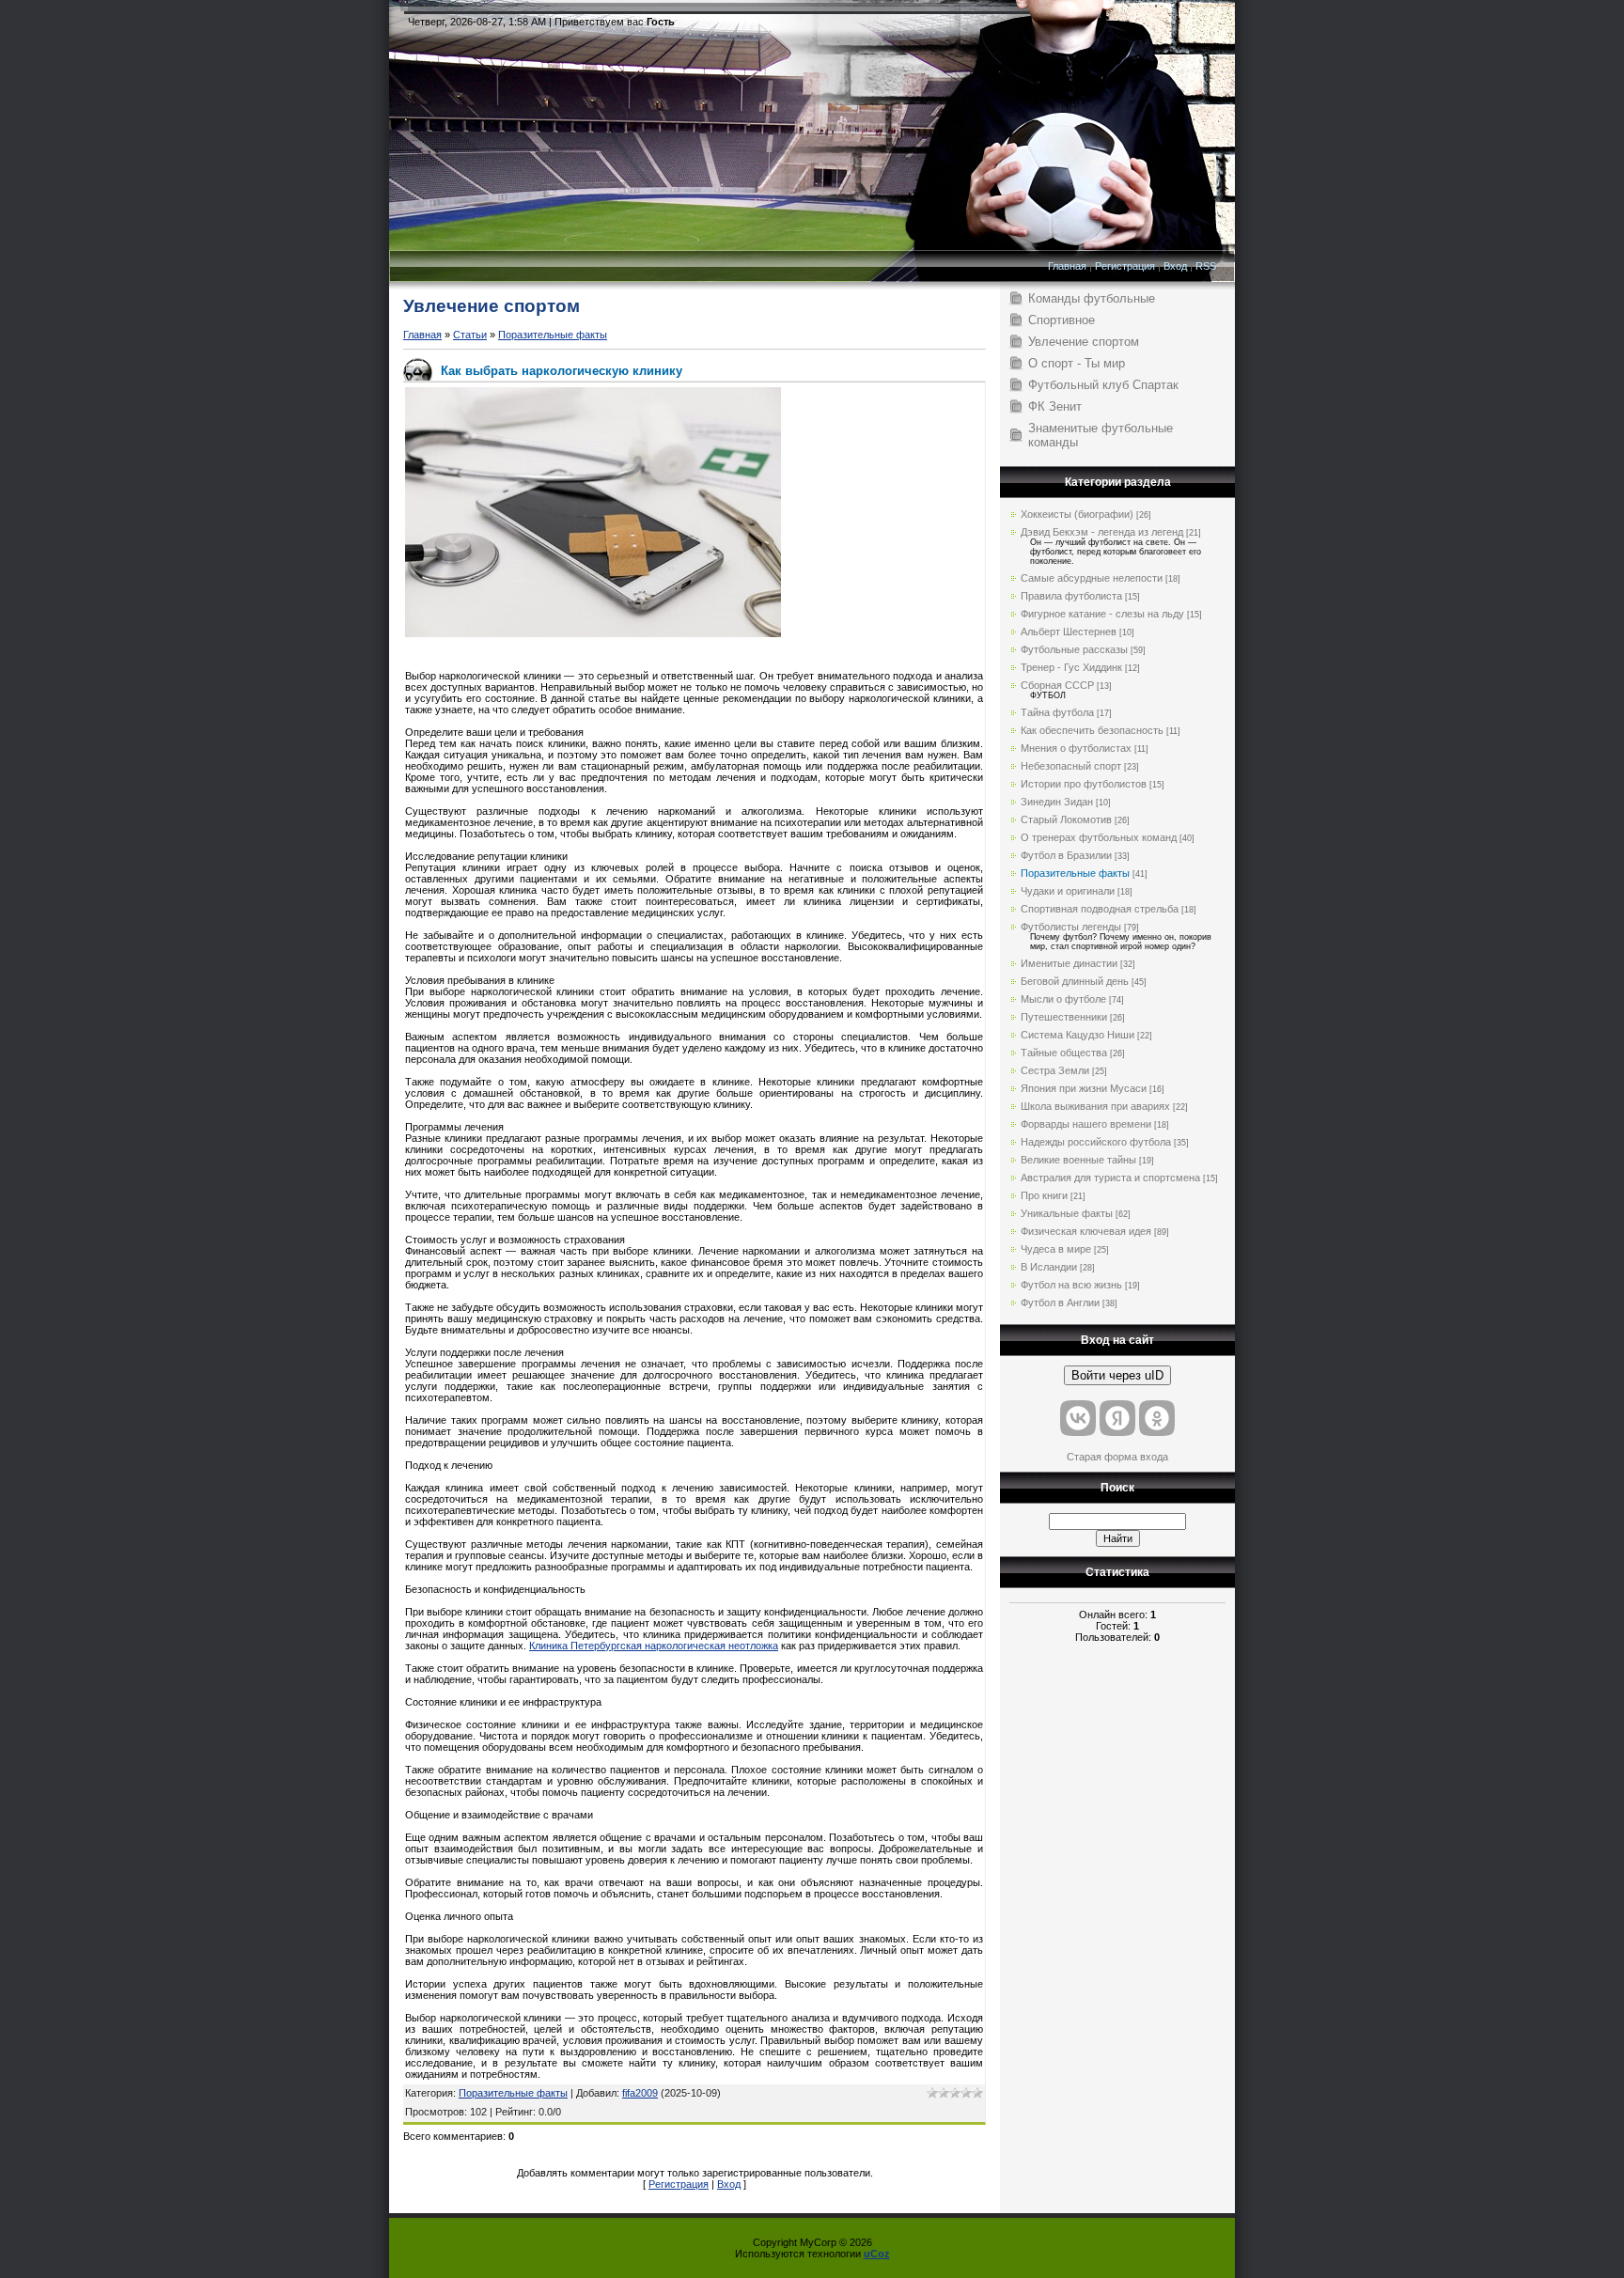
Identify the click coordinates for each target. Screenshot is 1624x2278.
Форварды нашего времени (1086, 1124)
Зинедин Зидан (1057, 802)
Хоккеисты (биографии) (1077, 514)
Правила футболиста (1071, 596)
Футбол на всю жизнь (1071, 1285)
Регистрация (1125, 266)
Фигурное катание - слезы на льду (1102, 614)
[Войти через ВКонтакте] (1078, 1418)
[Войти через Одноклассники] (1157, 1418)
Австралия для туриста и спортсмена (1110, 1178)
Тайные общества (1064, 1053)
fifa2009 (640, 2093)
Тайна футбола (1057, 712)
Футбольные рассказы (1074, 649)
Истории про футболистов (1084, 784)
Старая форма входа (1117, 1457)
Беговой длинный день (1075, 981)
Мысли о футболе (1063, 999)
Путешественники (1064, 1017)
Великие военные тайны (1078, 1160)
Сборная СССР (1057, 685)
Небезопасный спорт (1071, 766)
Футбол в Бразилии (1066, 855)
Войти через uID (1117, 1375)
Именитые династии (1069, 963)
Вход (1175, 266)
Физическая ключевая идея (1086, 1231)
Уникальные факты (1067, 1213)
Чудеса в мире (1056, 1249)
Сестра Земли (1055, 1070)
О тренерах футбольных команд (1099, 837)
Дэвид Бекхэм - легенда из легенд (1102, 532)
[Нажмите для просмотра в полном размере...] (593, 633)
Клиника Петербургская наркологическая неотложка (654, 1646)
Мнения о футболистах (1076, 748)
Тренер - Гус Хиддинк (1071, 667)
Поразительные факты (553, 335)
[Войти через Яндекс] (1117, 1418)
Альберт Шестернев (1069, 632)
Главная (1067, 266)
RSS (1206, 266)
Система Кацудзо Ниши (1077, 1035)
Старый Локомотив (1066, 819)
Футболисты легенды (1071, 927)
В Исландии (1049, 1267)
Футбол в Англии (1060, 1303)
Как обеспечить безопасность (1092, 730)
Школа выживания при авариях (1095, 1106)
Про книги (1044, 1195)
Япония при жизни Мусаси (1084, 1088)
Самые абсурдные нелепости (1092, 578)
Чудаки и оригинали (1068, 891)
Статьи (470, 335)
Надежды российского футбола (1096, 1142)
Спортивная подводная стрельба (1100, 909)
